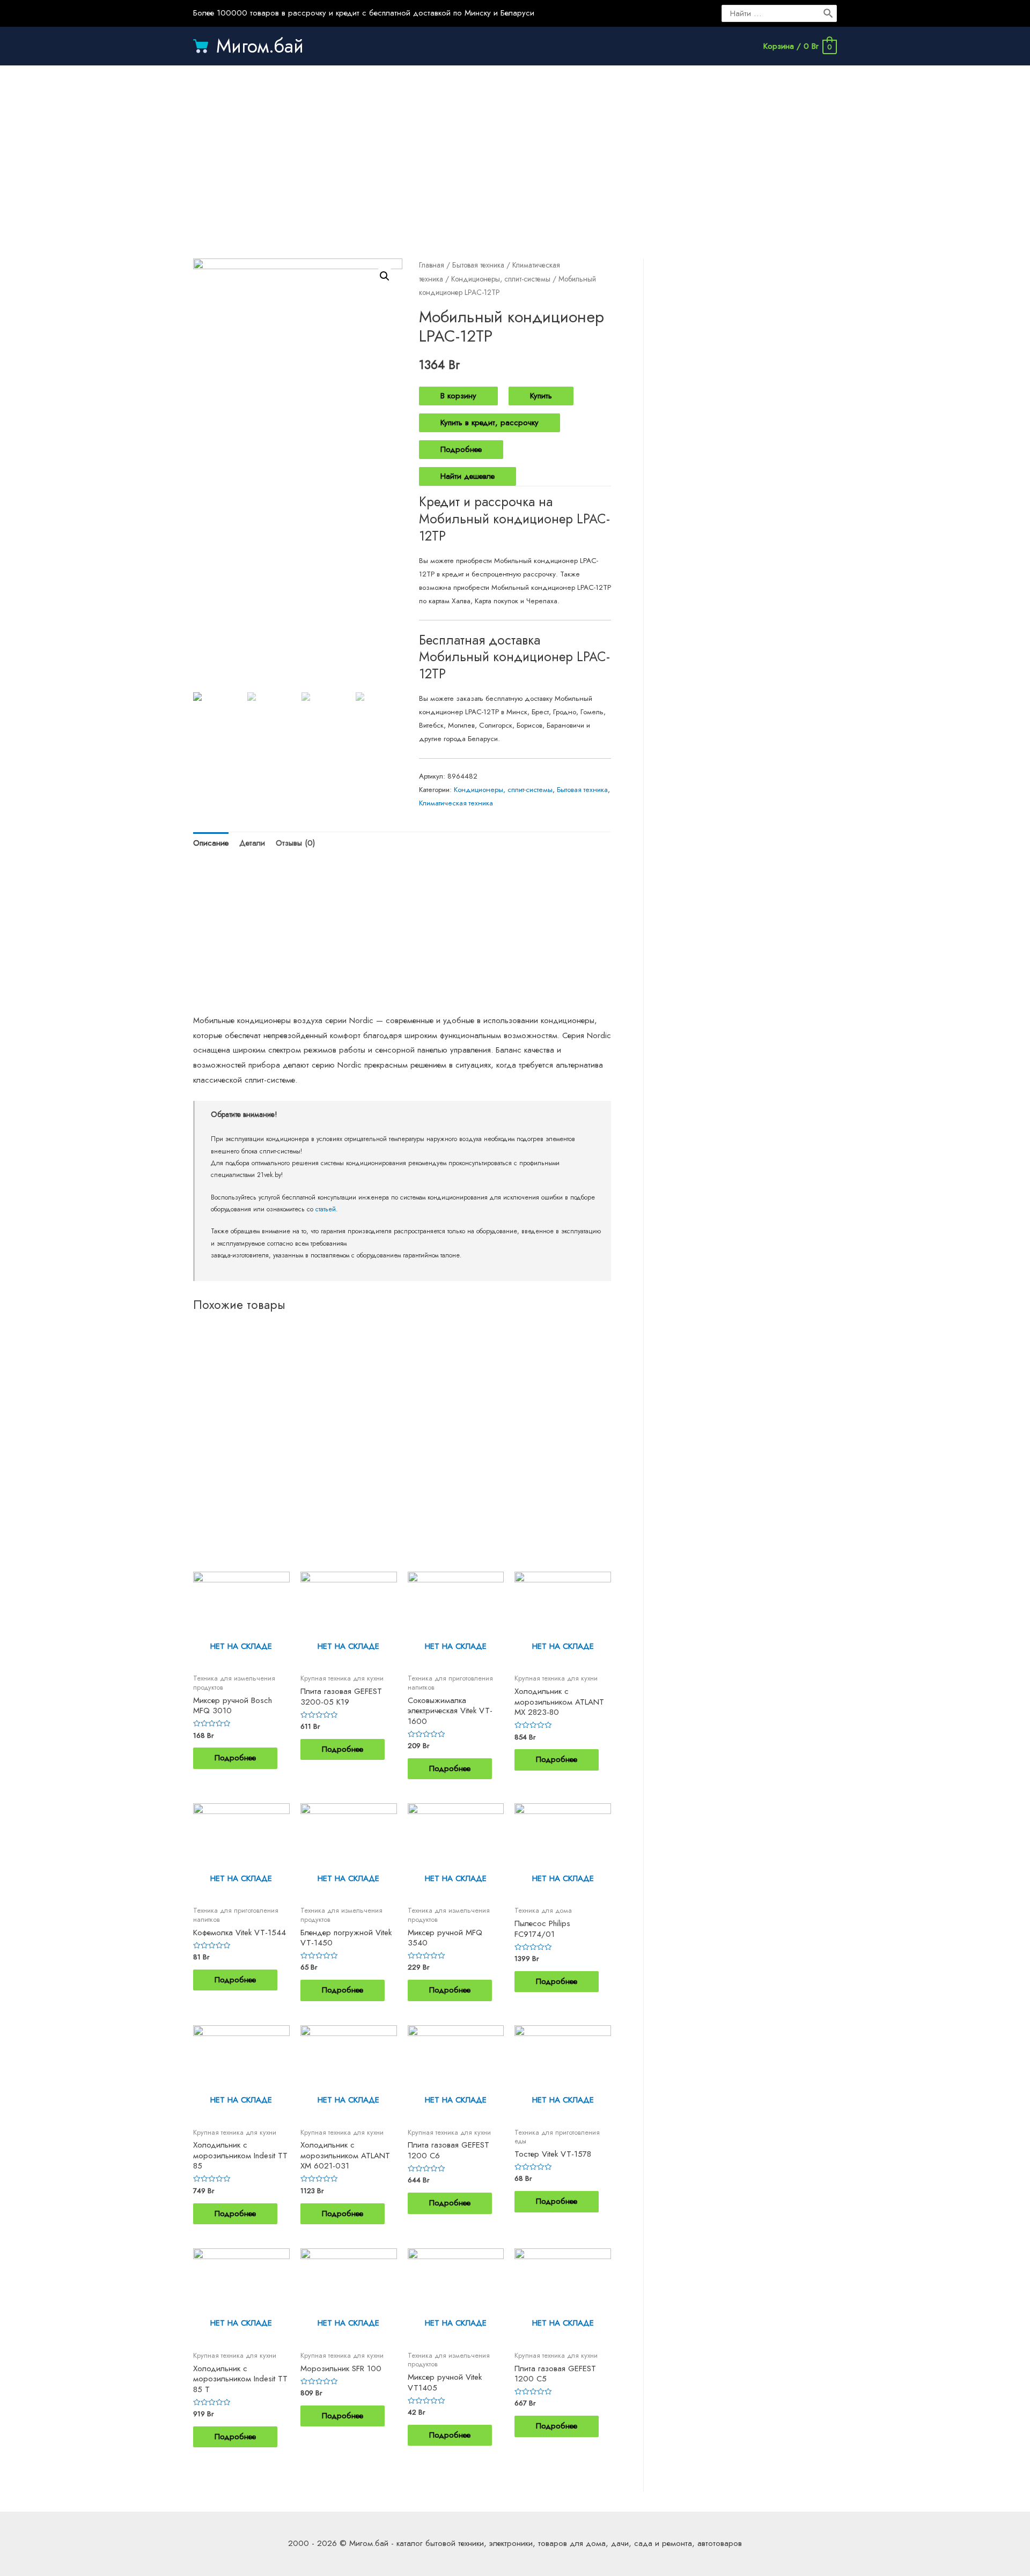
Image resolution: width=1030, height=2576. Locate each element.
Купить (541, 396)
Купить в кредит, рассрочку (490, 423)
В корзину (458, 396)
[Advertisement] (515, 151)
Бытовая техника (478, 265)
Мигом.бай (260, 46)
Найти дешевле (468, 476)
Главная (432, 265)
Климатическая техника (456, 803)
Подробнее (461, 449)
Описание (211, 843)
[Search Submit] (829, 13)
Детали (252, 843)
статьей (326, 1209)
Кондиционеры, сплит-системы (501, 279)
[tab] (211, 844)
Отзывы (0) (295, 843)
